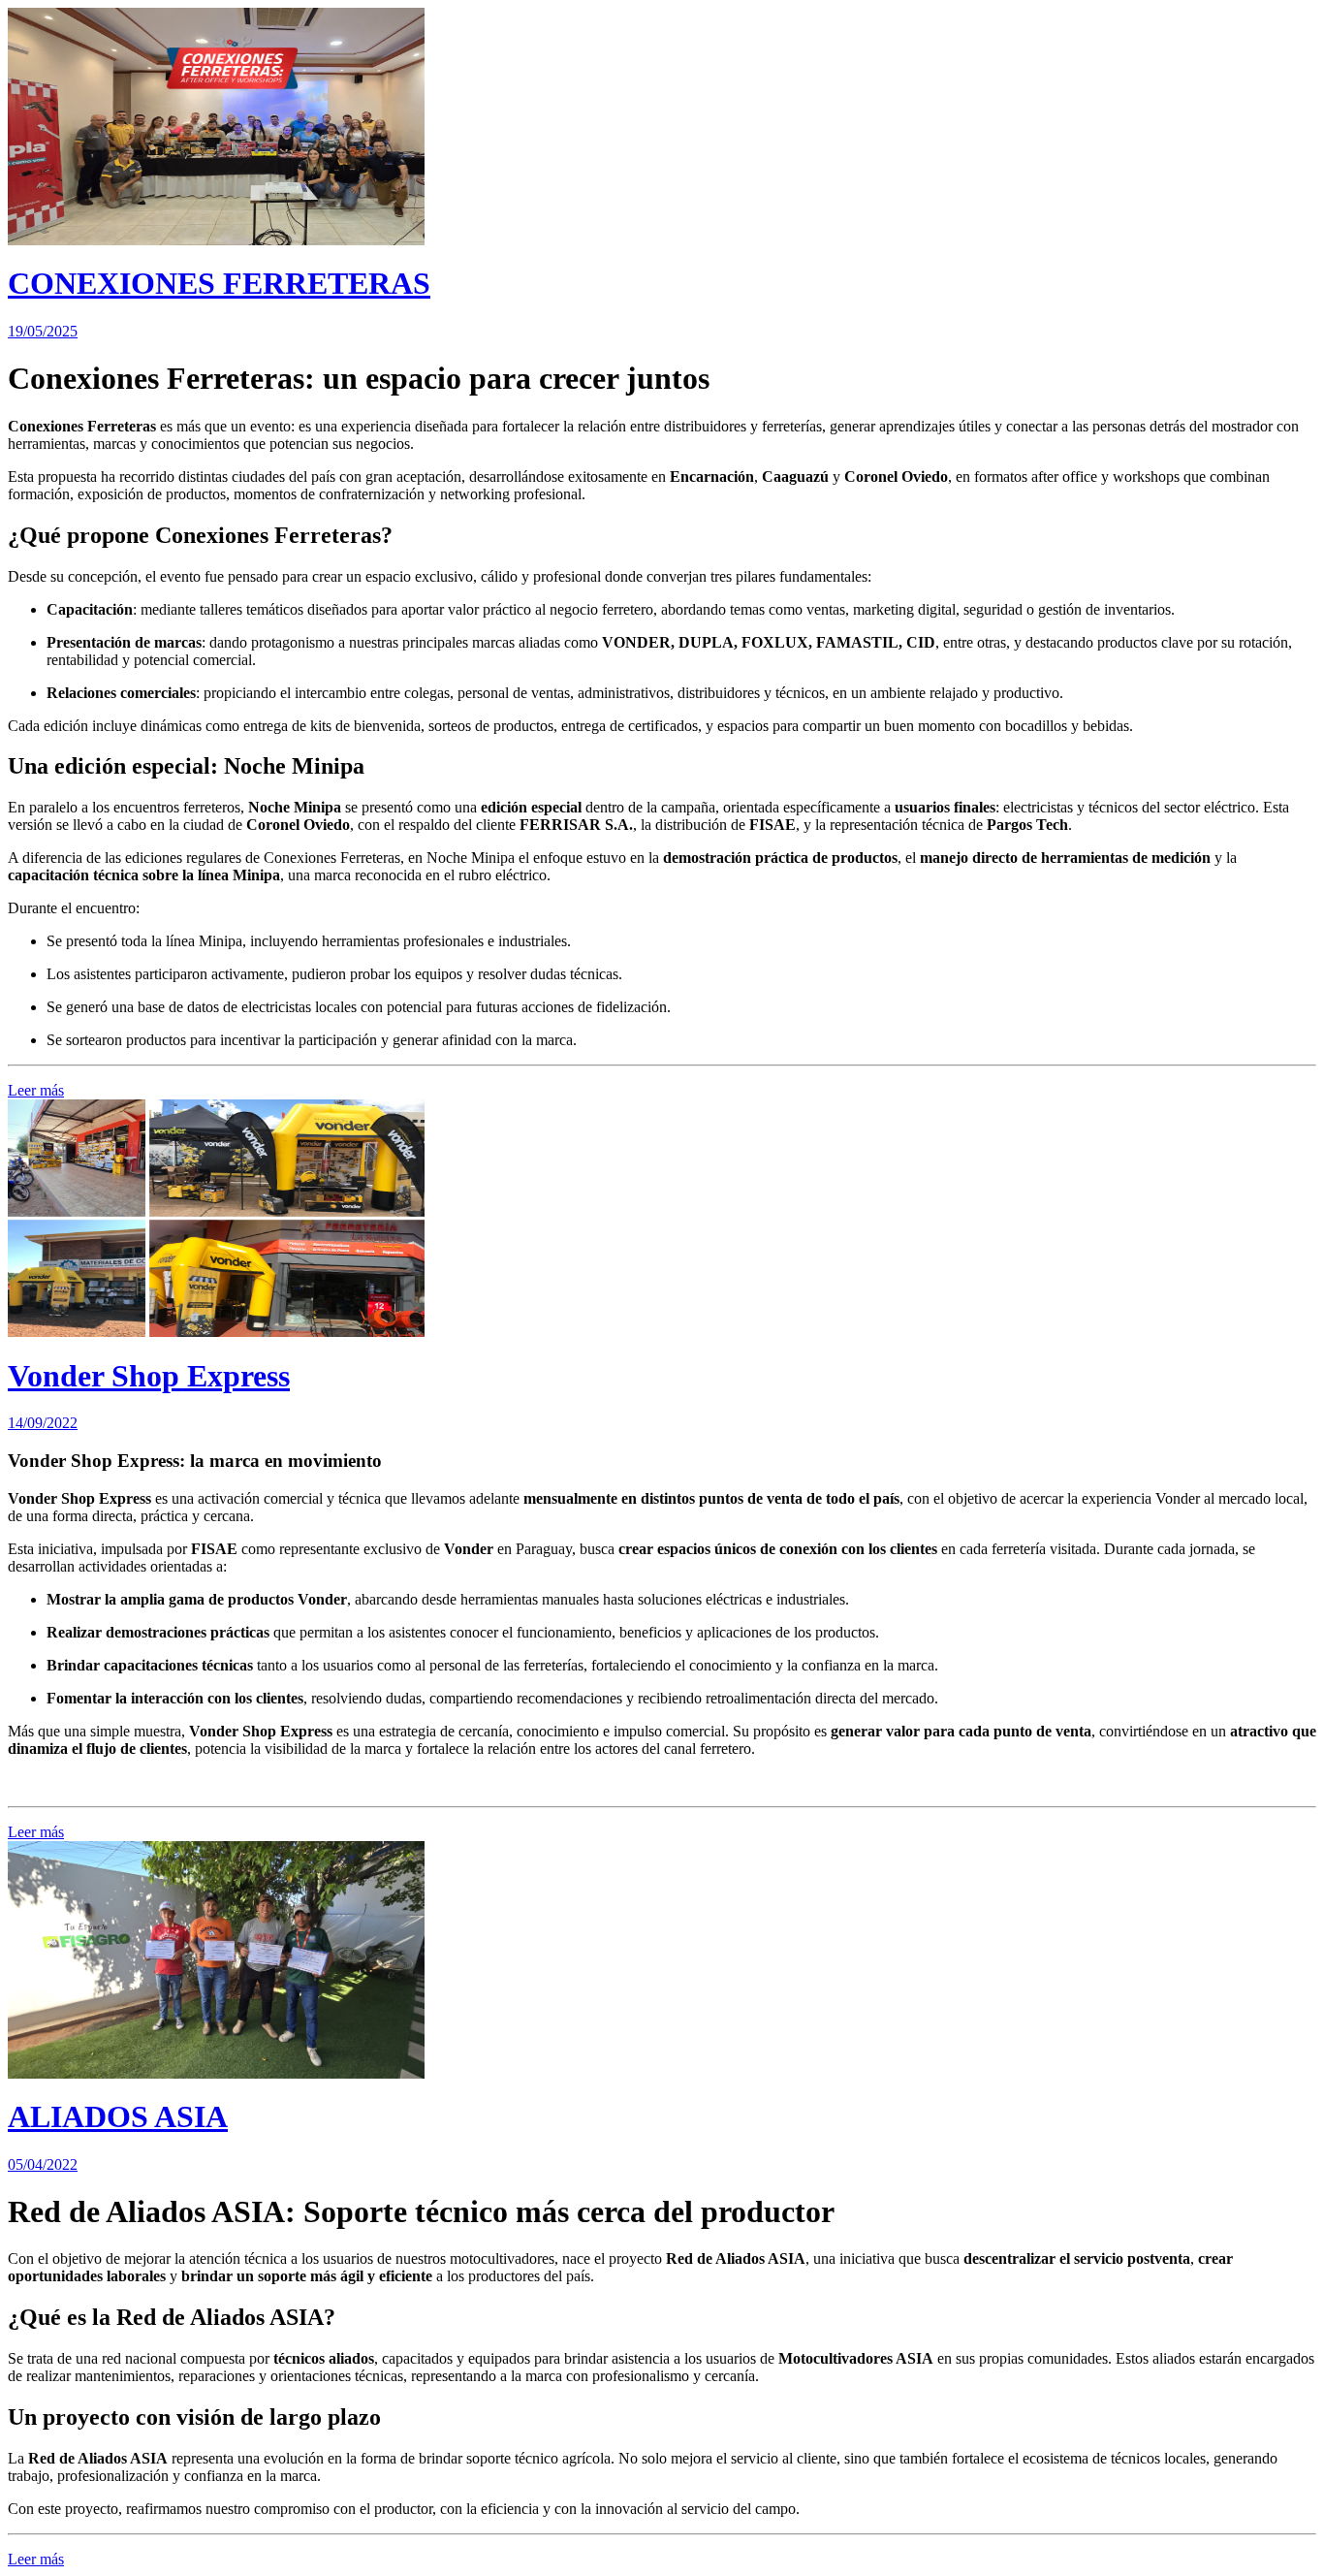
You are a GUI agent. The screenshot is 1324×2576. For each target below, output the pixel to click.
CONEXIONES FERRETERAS (219, 283)
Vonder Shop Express (149, 1376)
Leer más (36, 1090)
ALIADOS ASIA (118, 2116)
